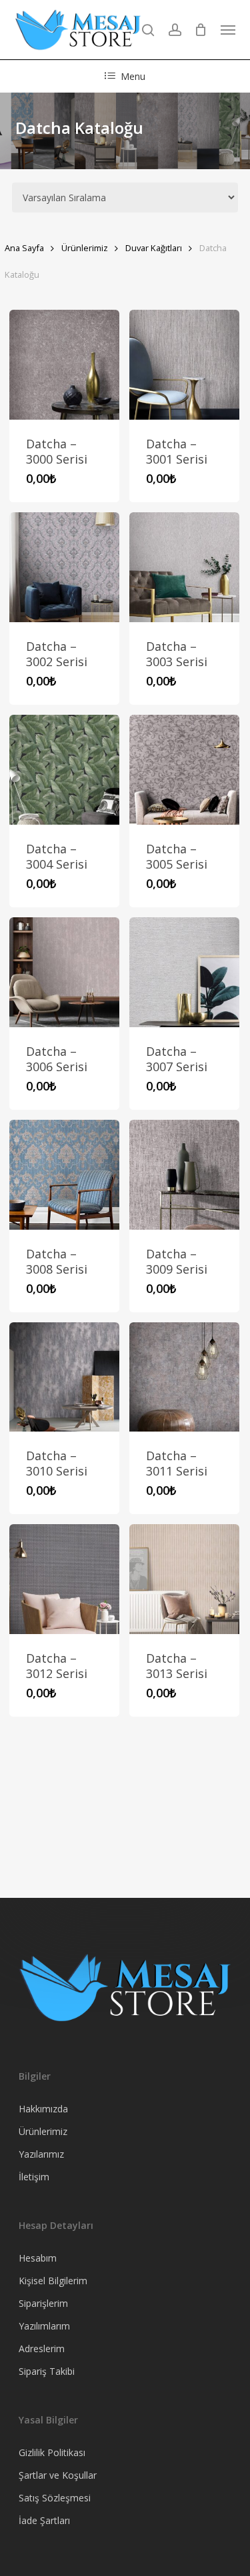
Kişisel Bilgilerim (53, 2281)
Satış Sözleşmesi (55, 2498)
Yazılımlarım (44, 2326)
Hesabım (38, 2258)
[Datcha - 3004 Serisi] (64, 770)
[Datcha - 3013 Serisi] (184, 1579)
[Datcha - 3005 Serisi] (184, 770)
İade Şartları (44, 2520)
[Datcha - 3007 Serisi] (184, 972)
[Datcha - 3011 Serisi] (184, 1377)
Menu (133, 76)
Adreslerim (42, 2349)
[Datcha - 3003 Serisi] (184, 567)
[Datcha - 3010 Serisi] (64, 1377)
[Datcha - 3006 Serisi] (64, 972)
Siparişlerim (43, 2303)
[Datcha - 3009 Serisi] (184, 1175)
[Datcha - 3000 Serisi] (64, 365)
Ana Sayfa (24, 248)
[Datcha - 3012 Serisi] (64, 1579)
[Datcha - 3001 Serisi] (184, 365)
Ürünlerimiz (85, 248)
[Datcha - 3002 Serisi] (64, 567)
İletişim (34, 2177)
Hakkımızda (43, 2109)
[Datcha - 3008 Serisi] (64, 1175)
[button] (228, 30)
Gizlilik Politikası (52, 2452)
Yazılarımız (41, 2154)
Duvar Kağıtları (154, 248)
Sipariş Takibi (47, 2371)
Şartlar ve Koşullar (58, 2475)
